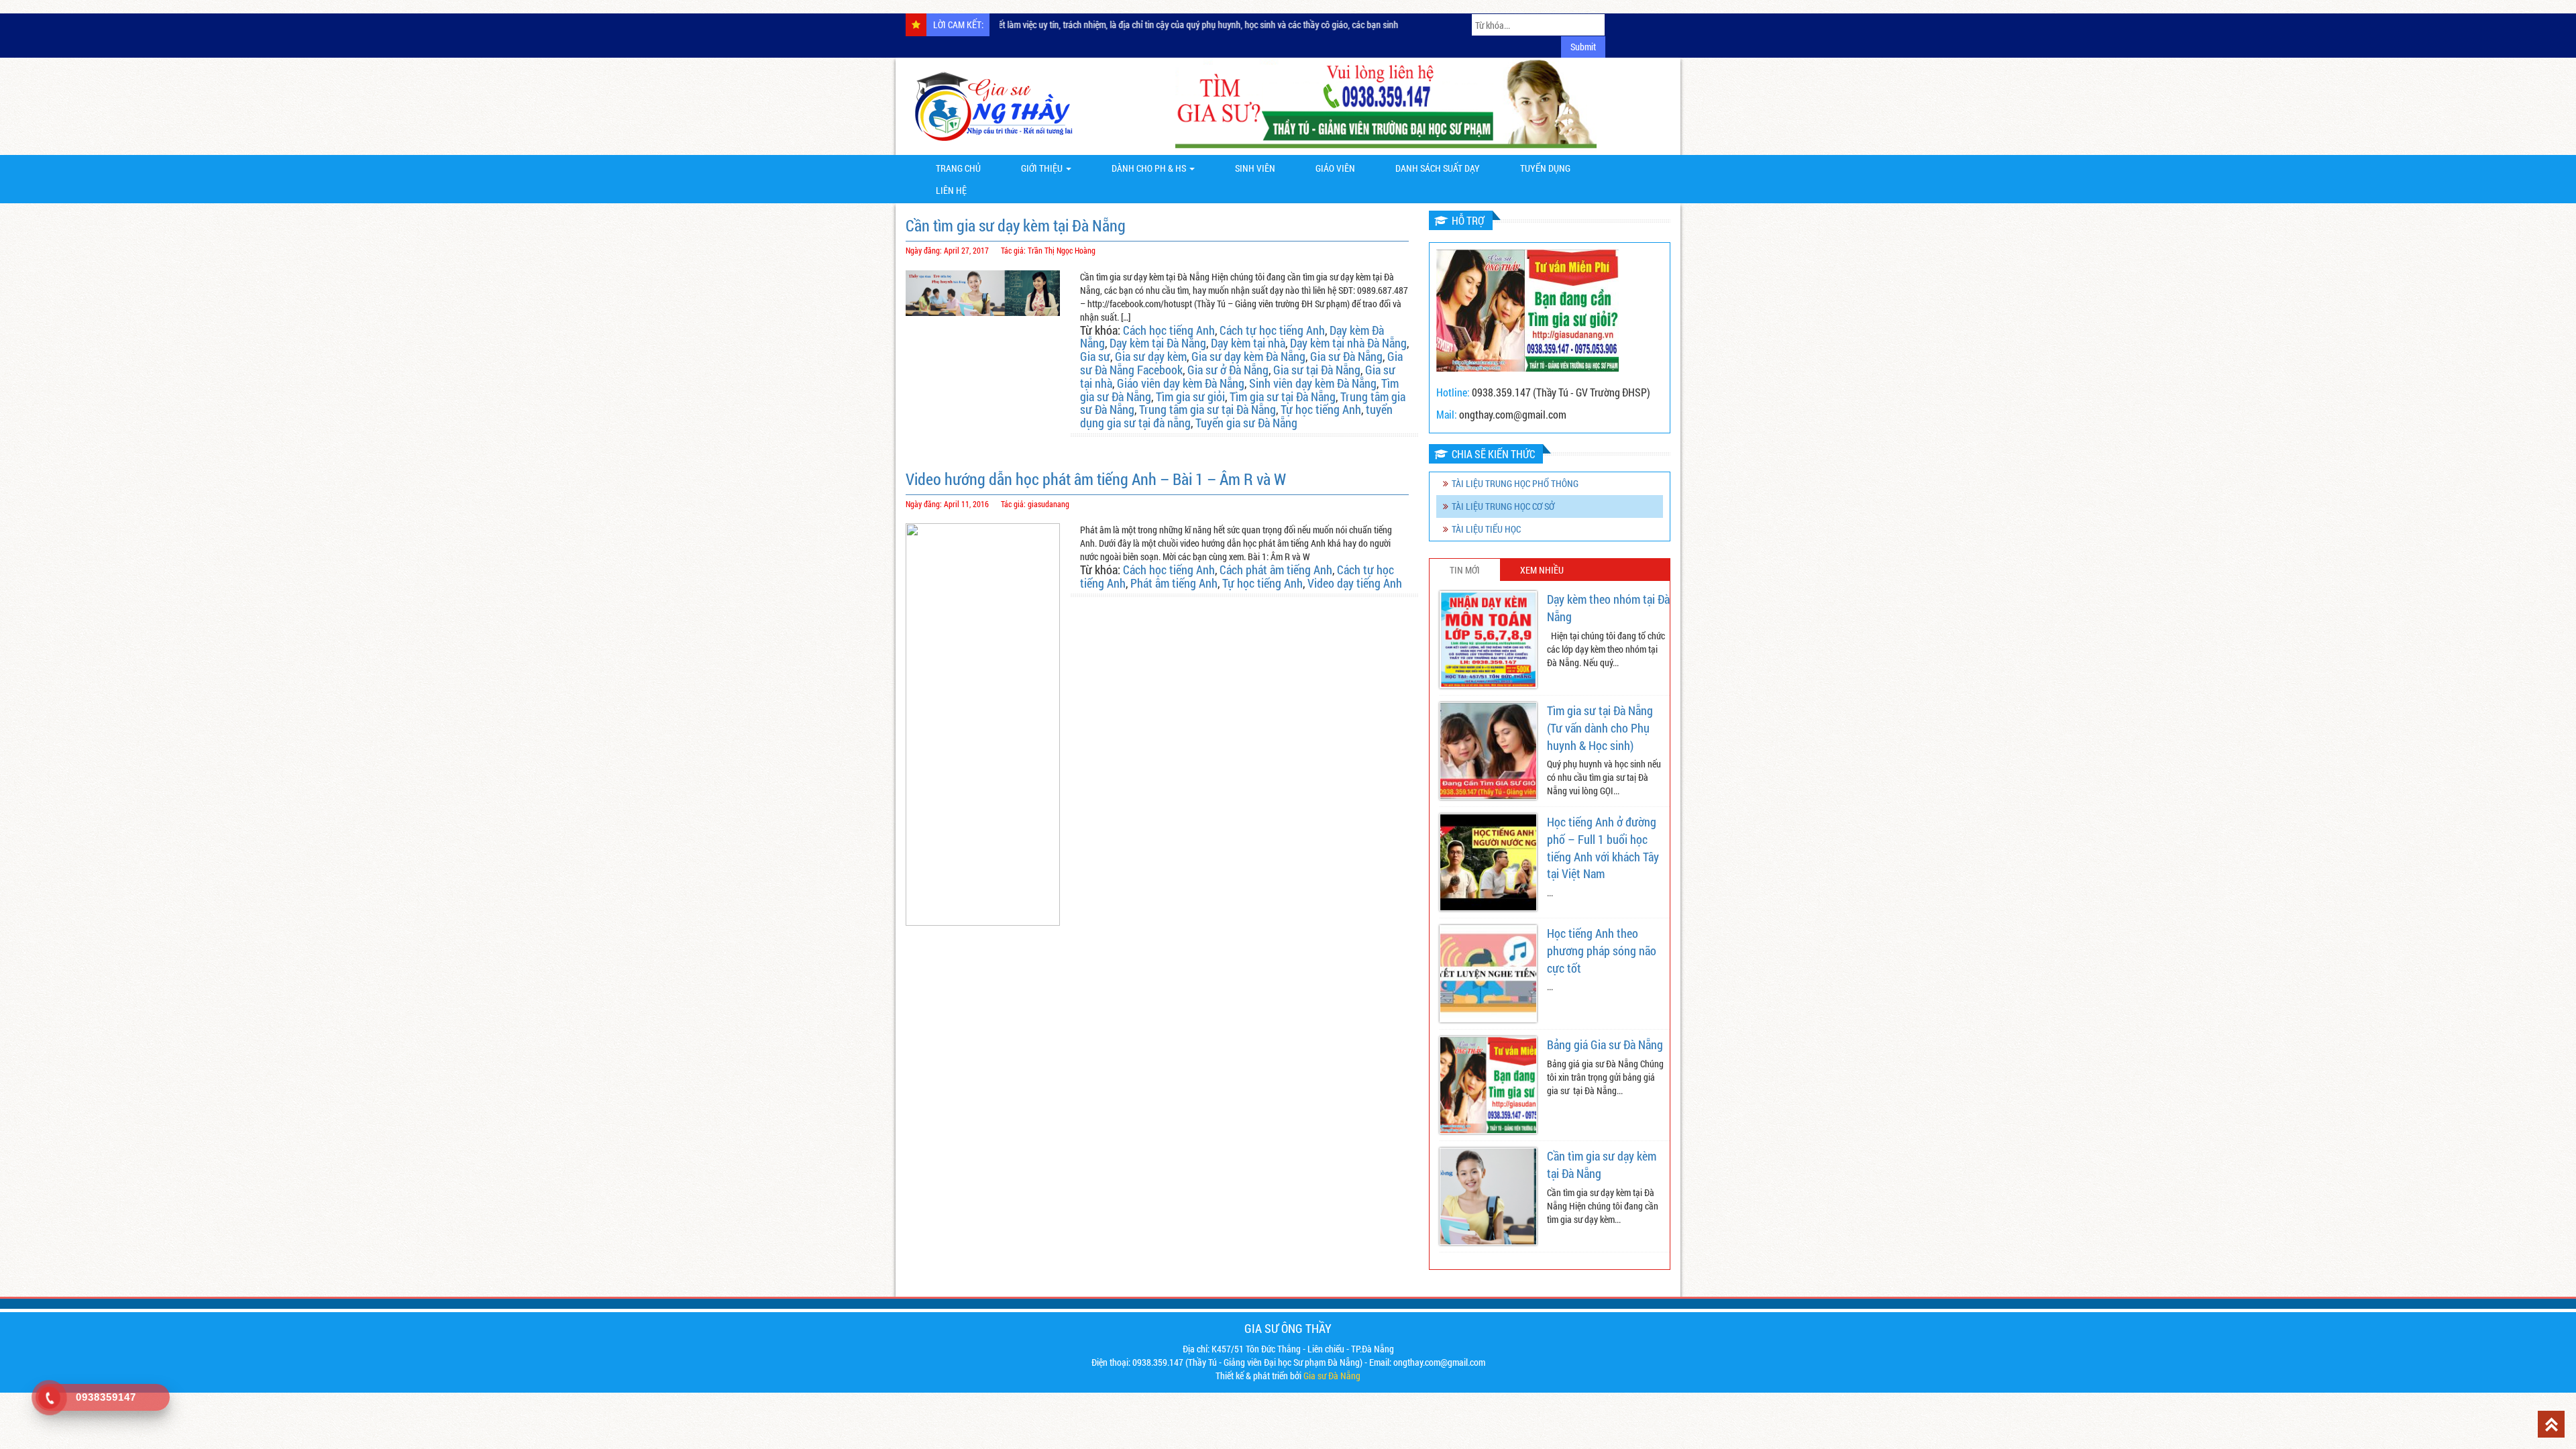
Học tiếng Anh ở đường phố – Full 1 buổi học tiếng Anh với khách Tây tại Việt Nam (1603, 848)
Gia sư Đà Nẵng (1346, 356)
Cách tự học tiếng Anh (1272, 330)
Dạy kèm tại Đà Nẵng (1158, 343)
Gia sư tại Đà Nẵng (1317, 370)
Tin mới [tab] (1465, 570)
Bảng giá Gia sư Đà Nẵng (1605, 1044)
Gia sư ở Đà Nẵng (1228, 370)
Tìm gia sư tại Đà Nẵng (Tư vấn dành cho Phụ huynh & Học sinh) (1600, 728)
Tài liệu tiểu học (1486, 529)
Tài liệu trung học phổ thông (1515, 483)
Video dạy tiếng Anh (1355, 583)
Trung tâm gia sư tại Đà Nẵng (1207, 409)
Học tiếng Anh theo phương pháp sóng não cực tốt (1602, 950)
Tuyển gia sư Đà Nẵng (1246, 423)
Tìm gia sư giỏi (1190, 396)
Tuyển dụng (1545, 168)
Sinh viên (1255, 168)
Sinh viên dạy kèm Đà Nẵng (1313, 383)
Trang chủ (958, 168)
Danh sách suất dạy (1438, 168)
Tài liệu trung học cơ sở (1503, 506)
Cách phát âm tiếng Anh (1276, 570)
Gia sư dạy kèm (1151, 356)
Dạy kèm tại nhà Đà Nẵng (1348, 343)
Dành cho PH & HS (1150, 168)
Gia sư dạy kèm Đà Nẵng (1248, 356)
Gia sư (1095, 356)
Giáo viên (1335, 168)
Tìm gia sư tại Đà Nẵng (1283, 396)
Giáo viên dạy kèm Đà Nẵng (1181, 383)
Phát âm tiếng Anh (1174, 583)
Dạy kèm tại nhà (1248, 343)
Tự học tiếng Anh (1321, 409)
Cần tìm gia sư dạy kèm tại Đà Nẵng (1016, 225)
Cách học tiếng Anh (1169, 330)
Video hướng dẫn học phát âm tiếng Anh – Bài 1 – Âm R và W (1096, 479)
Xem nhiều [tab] (1542, 570)
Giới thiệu (1043, 168)
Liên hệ (951, 190)
